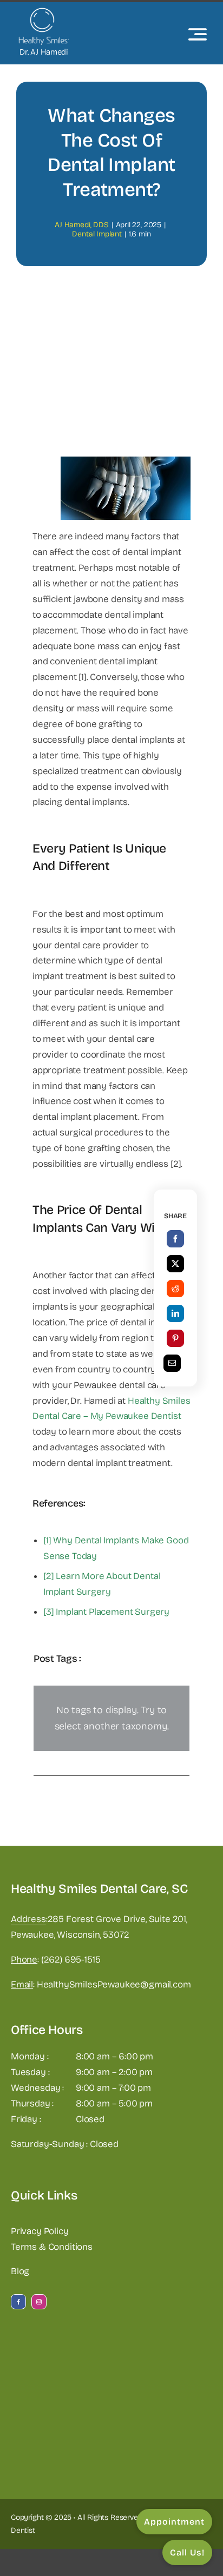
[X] (175, 1264)
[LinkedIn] (175, 1313)
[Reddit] (175, 1289)
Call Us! (187, 2552)
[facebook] (18, 2302)
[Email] (172, 1363)
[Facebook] (175, 1239)
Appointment (174, 2522)
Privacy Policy (40, 2231)
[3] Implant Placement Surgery (106, 1612)
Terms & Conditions (52, 2247)
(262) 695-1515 (71, 1960)
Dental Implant (97, 234)
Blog (20, 2271)
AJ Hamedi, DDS (82, 225)
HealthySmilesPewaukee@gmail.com (114, 1984)
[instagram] (39, 2302)
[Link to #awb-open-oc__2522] (198, 34)
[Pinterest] (175, 1338)
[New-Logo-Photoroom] (43, 12)
